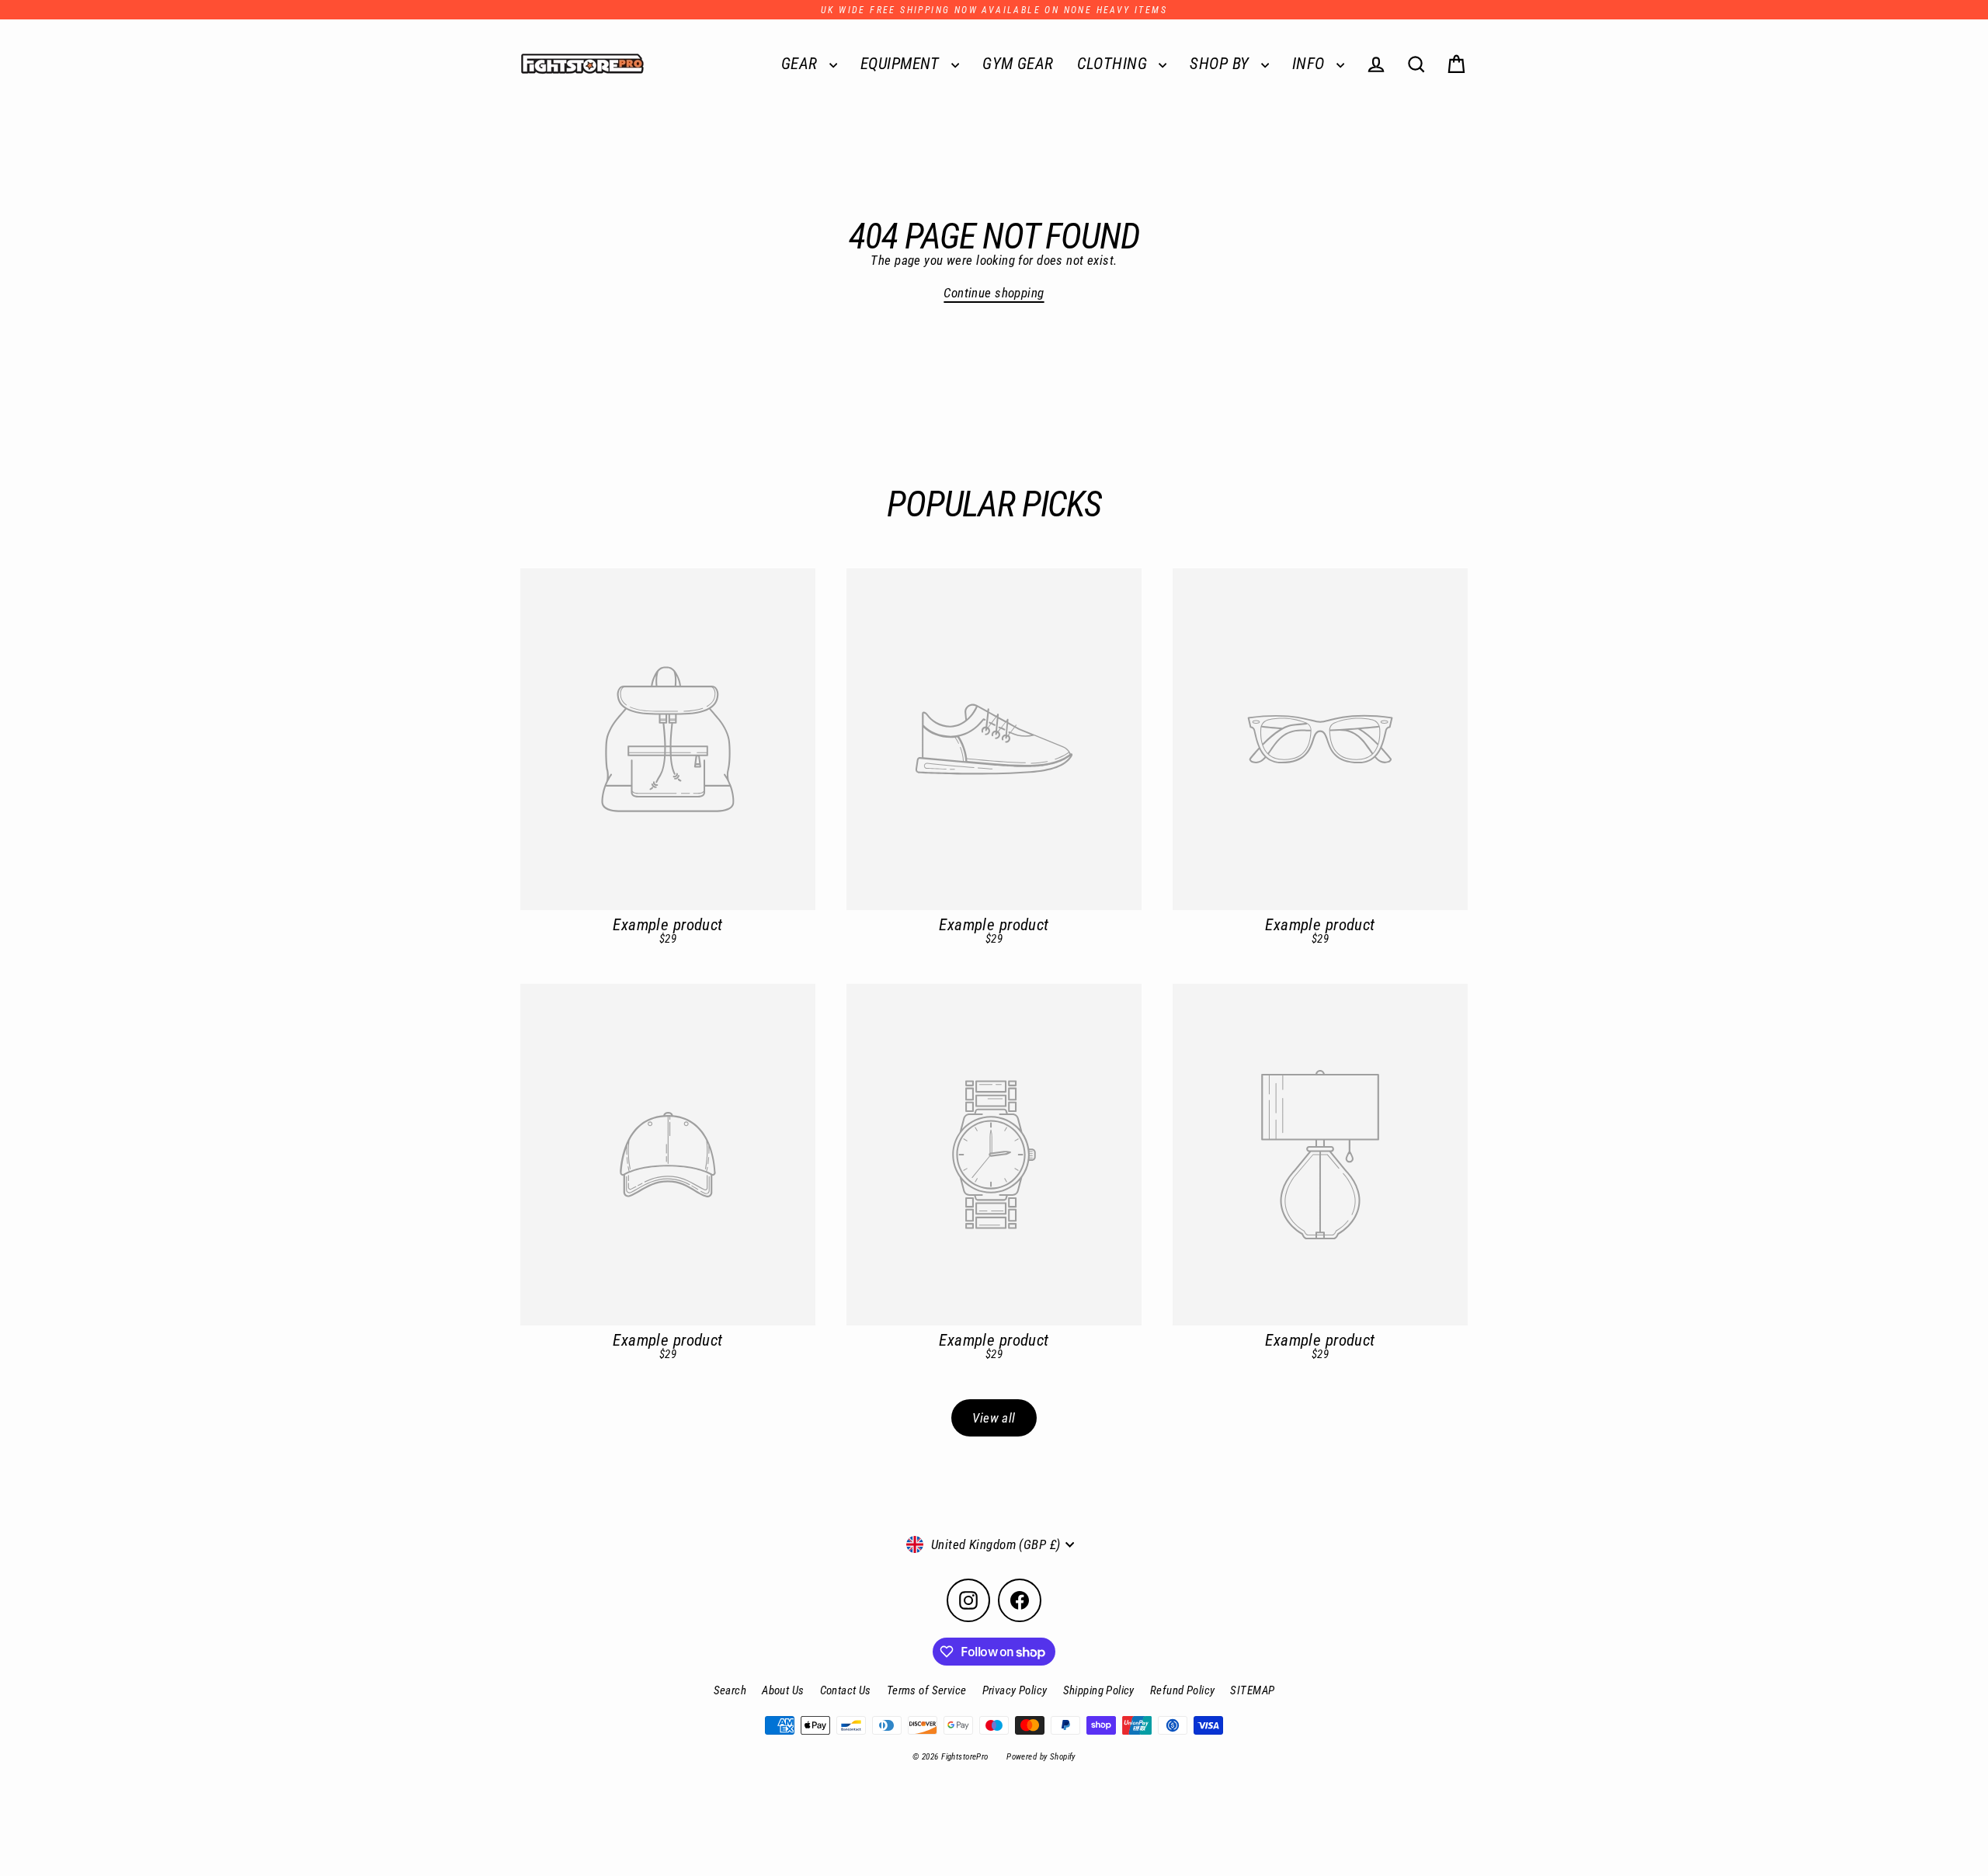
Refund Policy (1183, 1690)
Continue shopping (994, 293)
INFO (1310, 64)
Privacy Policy (1015, 1690)
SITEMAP (1252, 1690)
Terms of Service (927, 1690)
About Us (783, 1690)
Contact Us (846, 1690)
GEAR (801, 64)
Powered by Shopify (1041, 1757)
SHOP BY (1221, 64)
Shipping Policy (1099, 1690)
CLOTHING (1114, 64)
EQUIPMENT (902, 64)
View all (994, 1418)
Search (730, 1690)
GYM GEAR (1018, 64)
